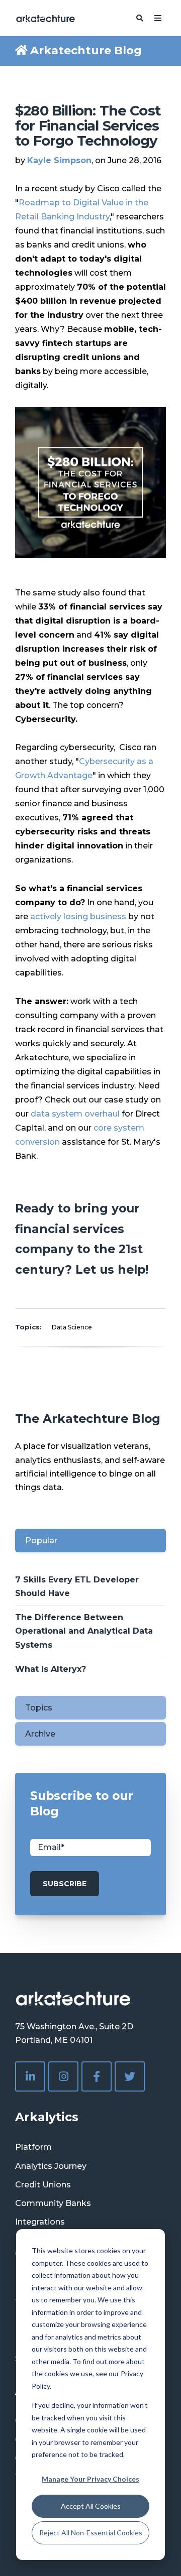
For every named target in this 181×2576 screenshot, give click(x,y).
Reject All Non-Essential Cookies (91, 2533)
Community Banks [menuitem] (53, 2203)
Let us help (110, 1269)
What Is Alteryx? (51, 1669)
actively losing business (78, 916)
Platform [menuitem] (33, 2147)
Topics (39, 1708)
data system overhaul (75, 1114)
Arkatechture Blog (86, 50)
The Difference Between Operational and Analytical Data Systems (84, 1631)
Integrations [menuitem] (40, 2222)
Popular (41, 1541)
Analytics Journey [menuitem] (51, 2166)
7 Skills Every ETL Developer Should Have (77, 1586)
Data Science (72, 1327)
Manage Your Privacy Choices (90, 2479)
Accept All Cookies (91, 2506)
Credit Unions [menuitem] (43, 2185)
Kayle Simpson (59, 160)
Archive (40, 1734)
